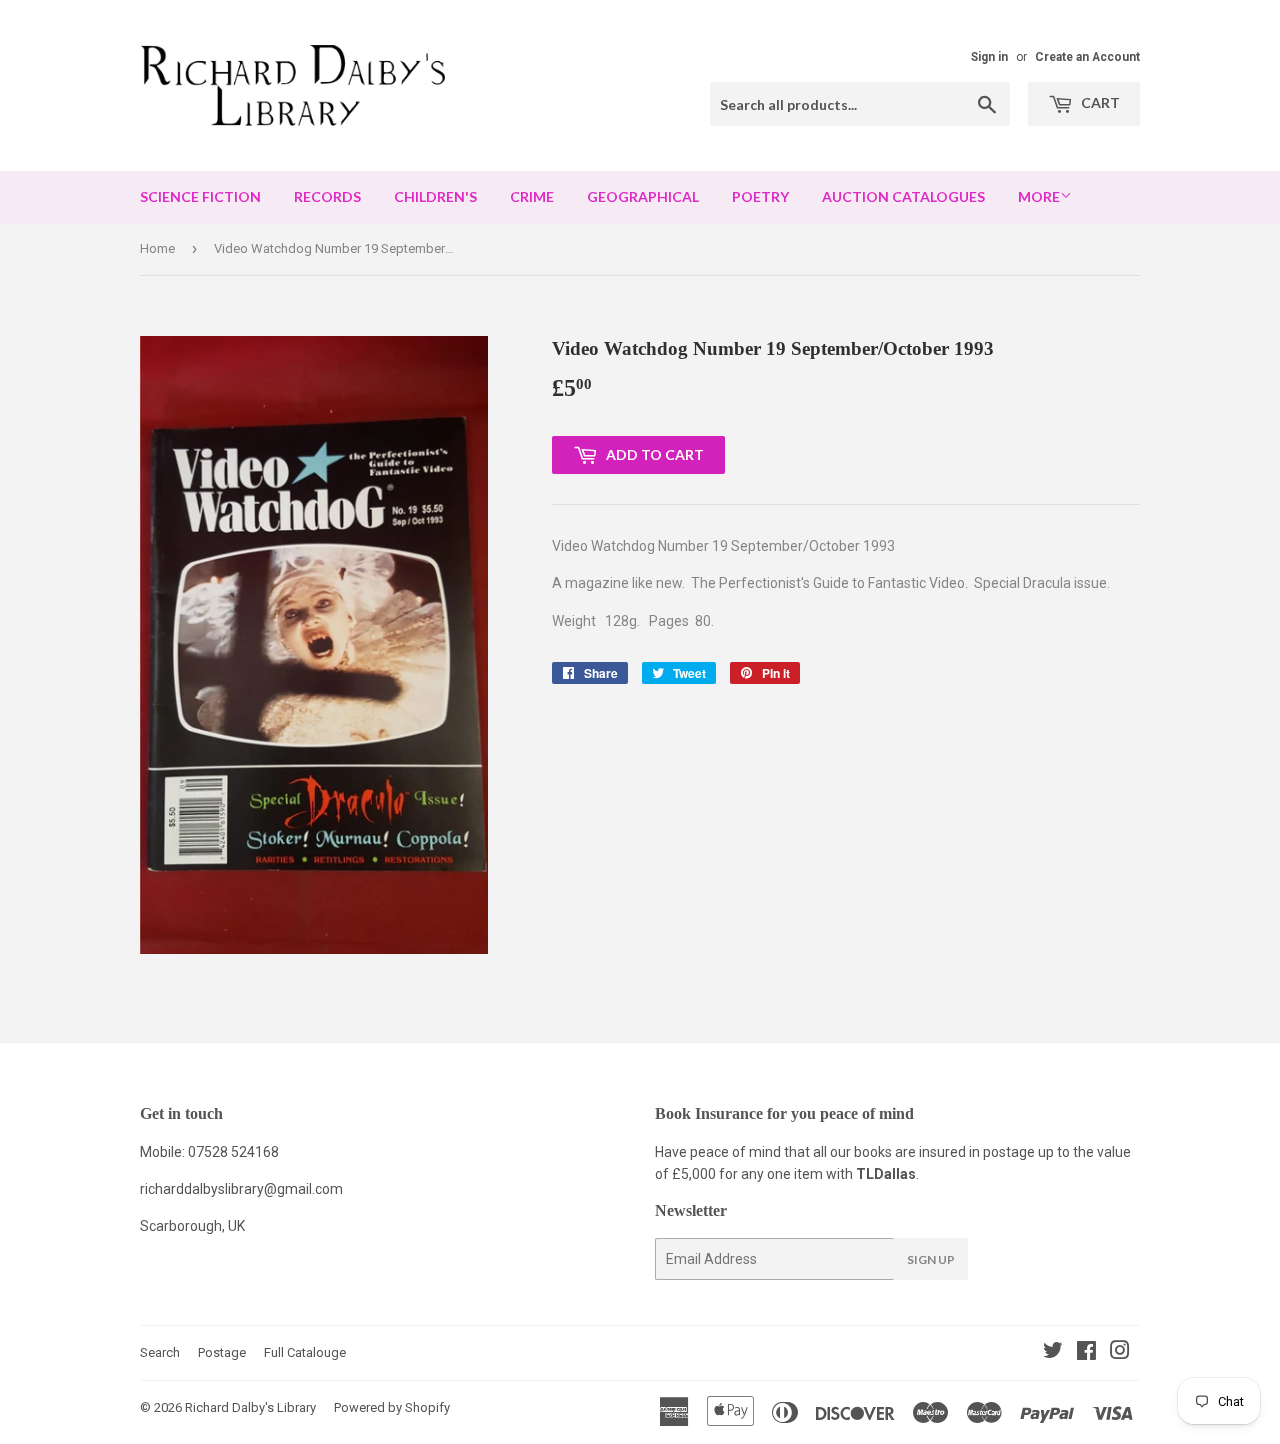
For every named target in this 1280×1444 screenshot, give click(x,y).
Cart (1099, 102)
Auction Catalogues (903, 196)
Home (157, 248)
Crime (532, 196)
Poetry (760, 196)
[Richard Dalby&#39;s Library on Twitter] (1053, 1353)
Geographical (643, 196)
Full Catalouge (305, 1352)
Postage (222, 1352)
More (1039, 196)
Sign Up (931, 1259)
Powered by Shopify (392, 1407)
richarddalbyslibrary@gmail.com (241, 1189)
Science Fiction (200, 196)
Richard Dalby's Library (250, 1407)
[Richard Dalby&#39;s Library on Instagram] (1120, 1353)
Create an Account (1087, 57)
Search (160, 1352)
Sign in (989, 57)
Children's (435, 196)
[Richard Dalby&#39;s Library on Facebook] (1086, 1353)
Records (327, 196)
